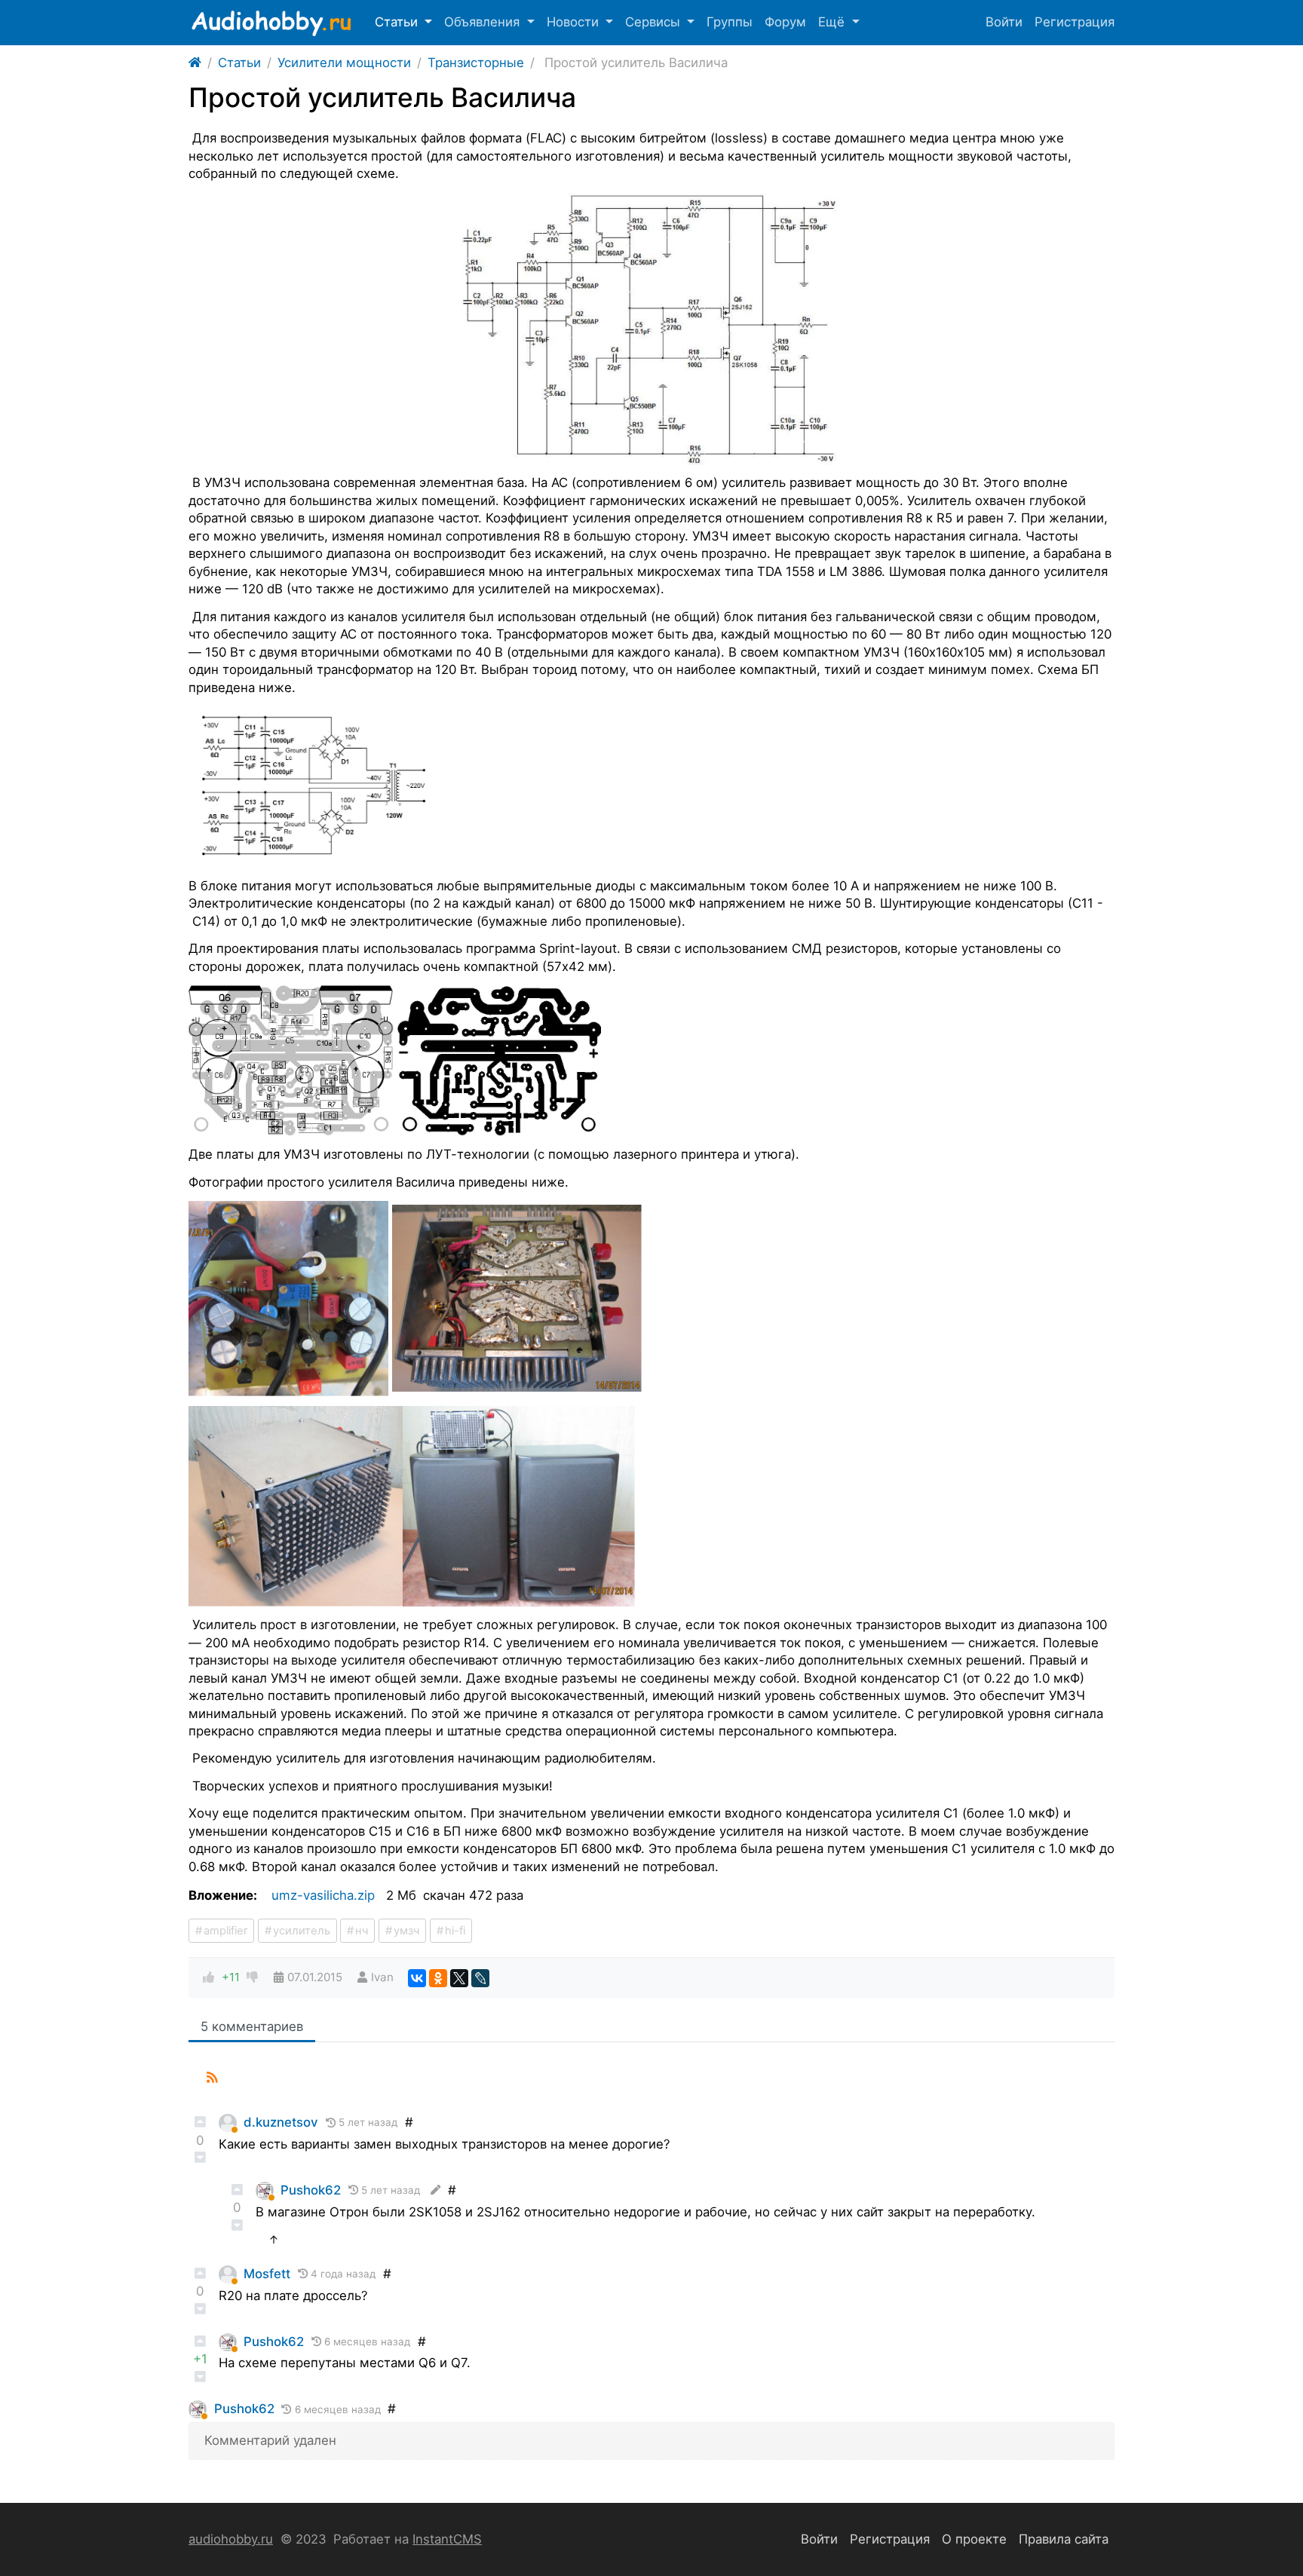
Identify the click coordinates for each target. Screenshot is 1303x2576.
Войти (1004, 22)
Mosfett (267, 2274)
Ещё (833, 22)
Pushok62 (311, 2190)
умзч (406, 1931)
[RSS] (212, 2078)
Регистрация (1075, 22)
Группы (730, 22)
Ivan (382, 1977)
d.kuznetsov (281, 2122)
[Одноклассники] (438, 1978)
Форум (785, 22)
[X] (459, 1978)
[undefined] (651, 329)
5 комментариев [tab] (252, 2026)
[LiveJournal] (480, 1978)
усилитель (302, 1931)
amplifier (225, 1931)
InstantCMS (447, 2539)
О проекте (974, 2539)
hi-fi (455, 1931)
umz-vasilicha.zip (323, 1895)
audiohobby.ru (231, 2539)
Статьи (398, 22)
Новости (575, 22)
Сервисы (655, 22)
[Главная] (195, 63)
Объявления (484, 22)
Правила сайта (1064, 2539)
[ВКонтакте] (417, 1978)
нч (362, 1931)
